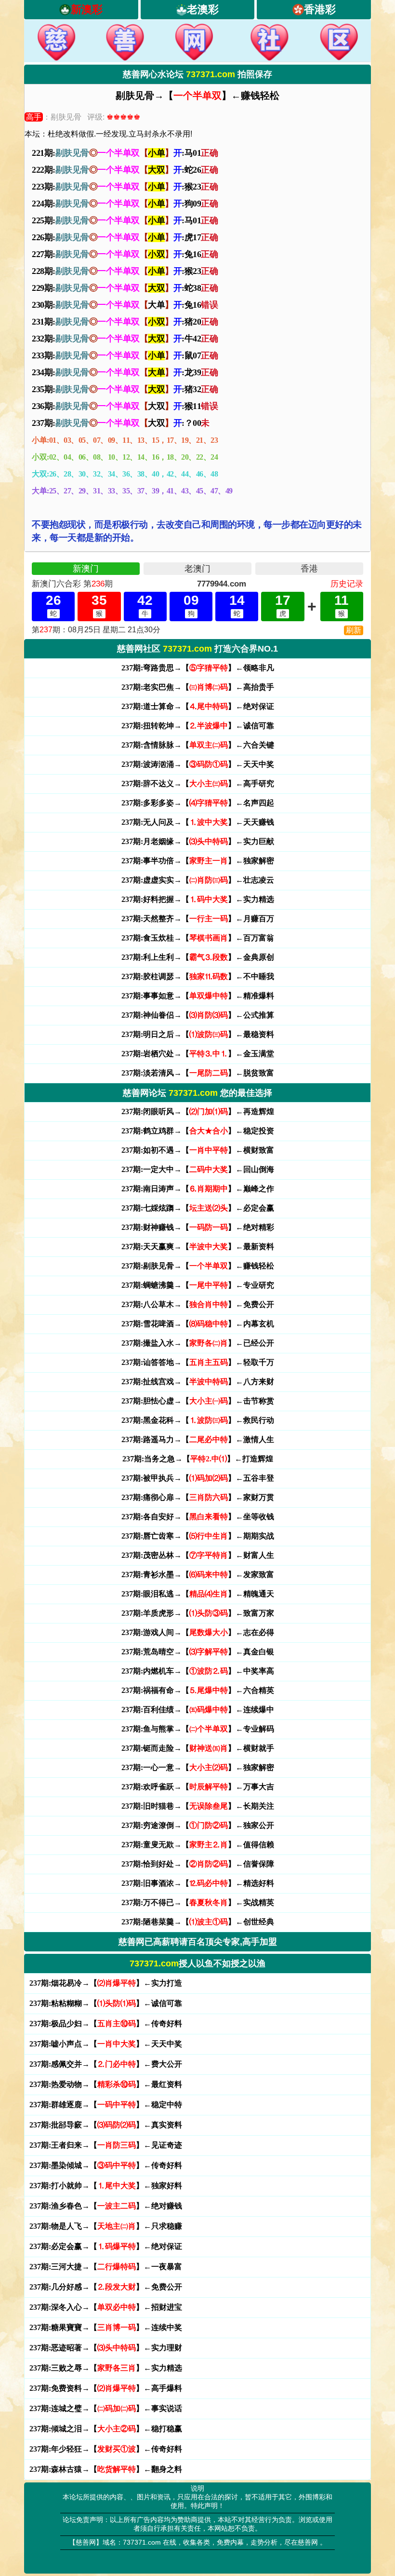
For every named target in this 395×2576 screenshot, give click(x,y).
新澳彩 (87, 9)
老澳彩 (203, 9)
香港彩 (320, 9)
